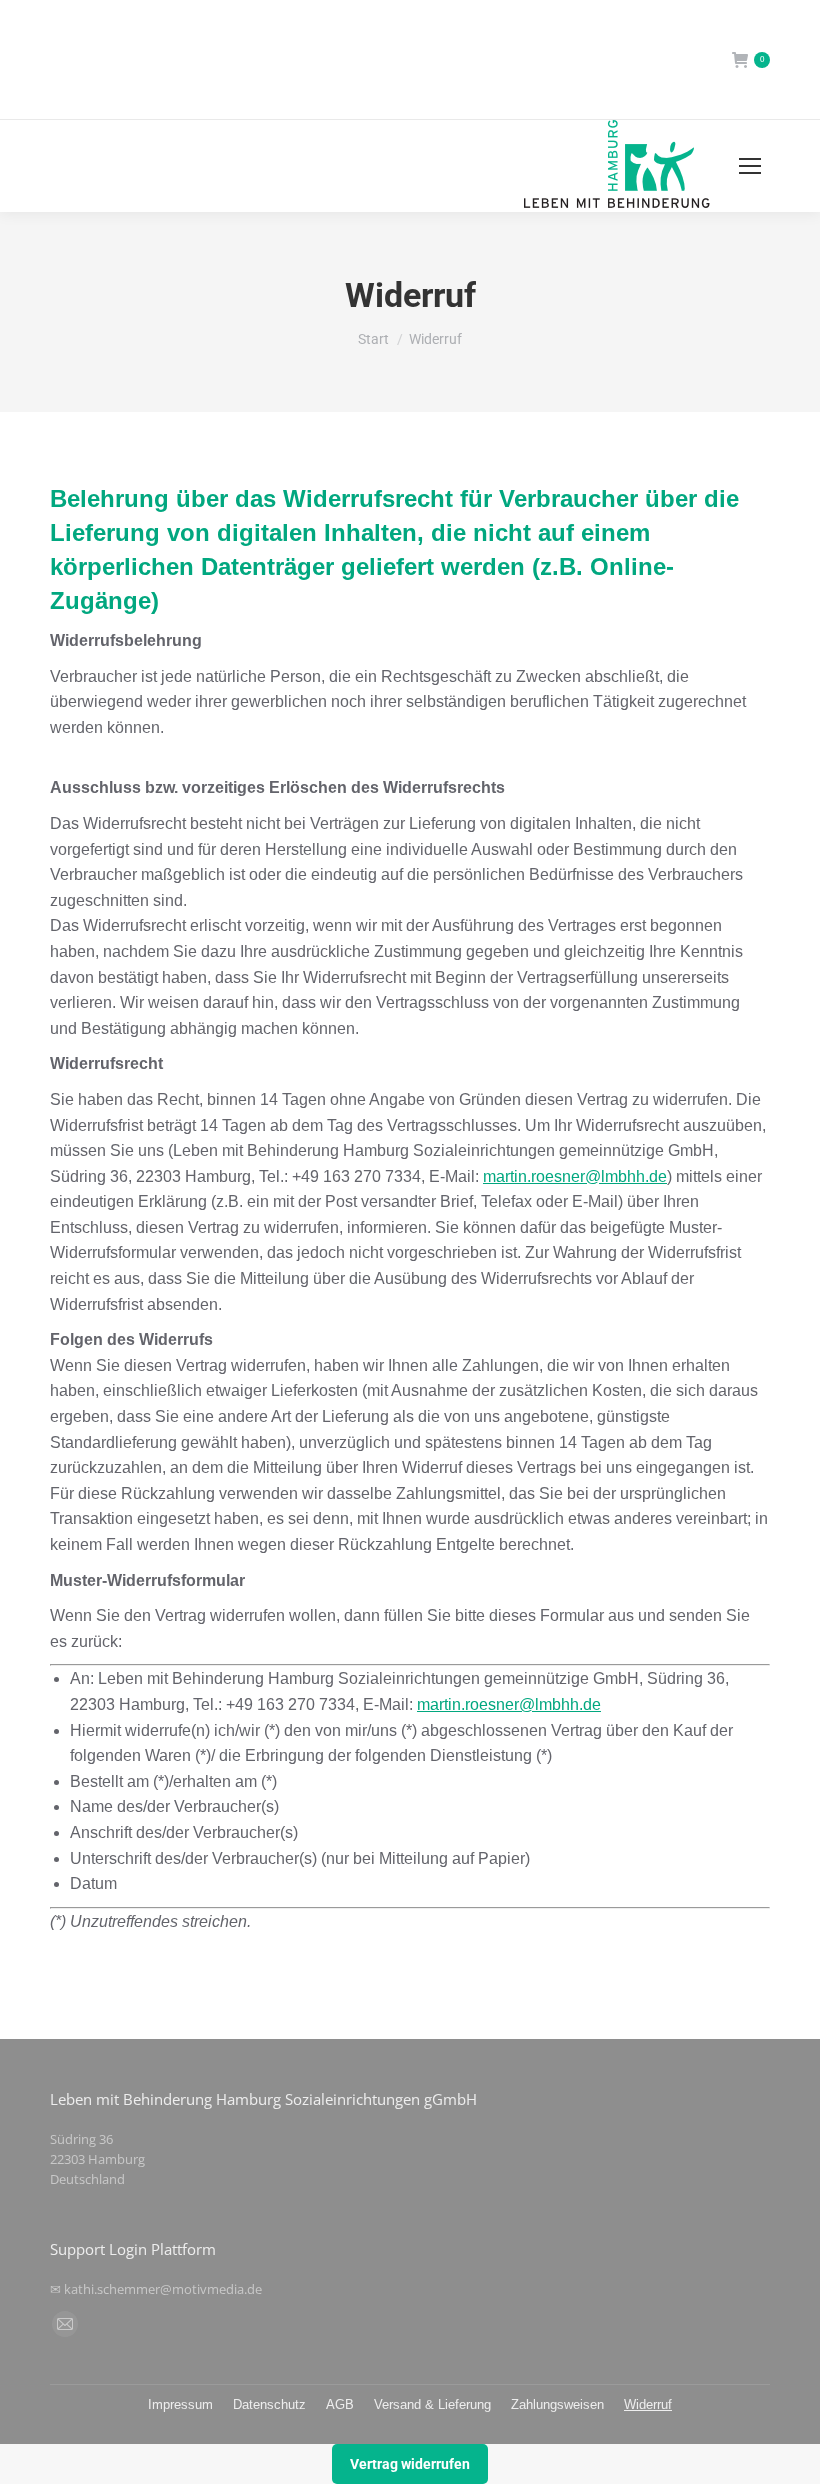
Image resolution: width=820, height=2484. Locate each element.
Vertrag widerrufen (410, 2464)
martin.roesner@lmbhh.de (575, 1176)
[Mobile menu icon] (750, 166)
